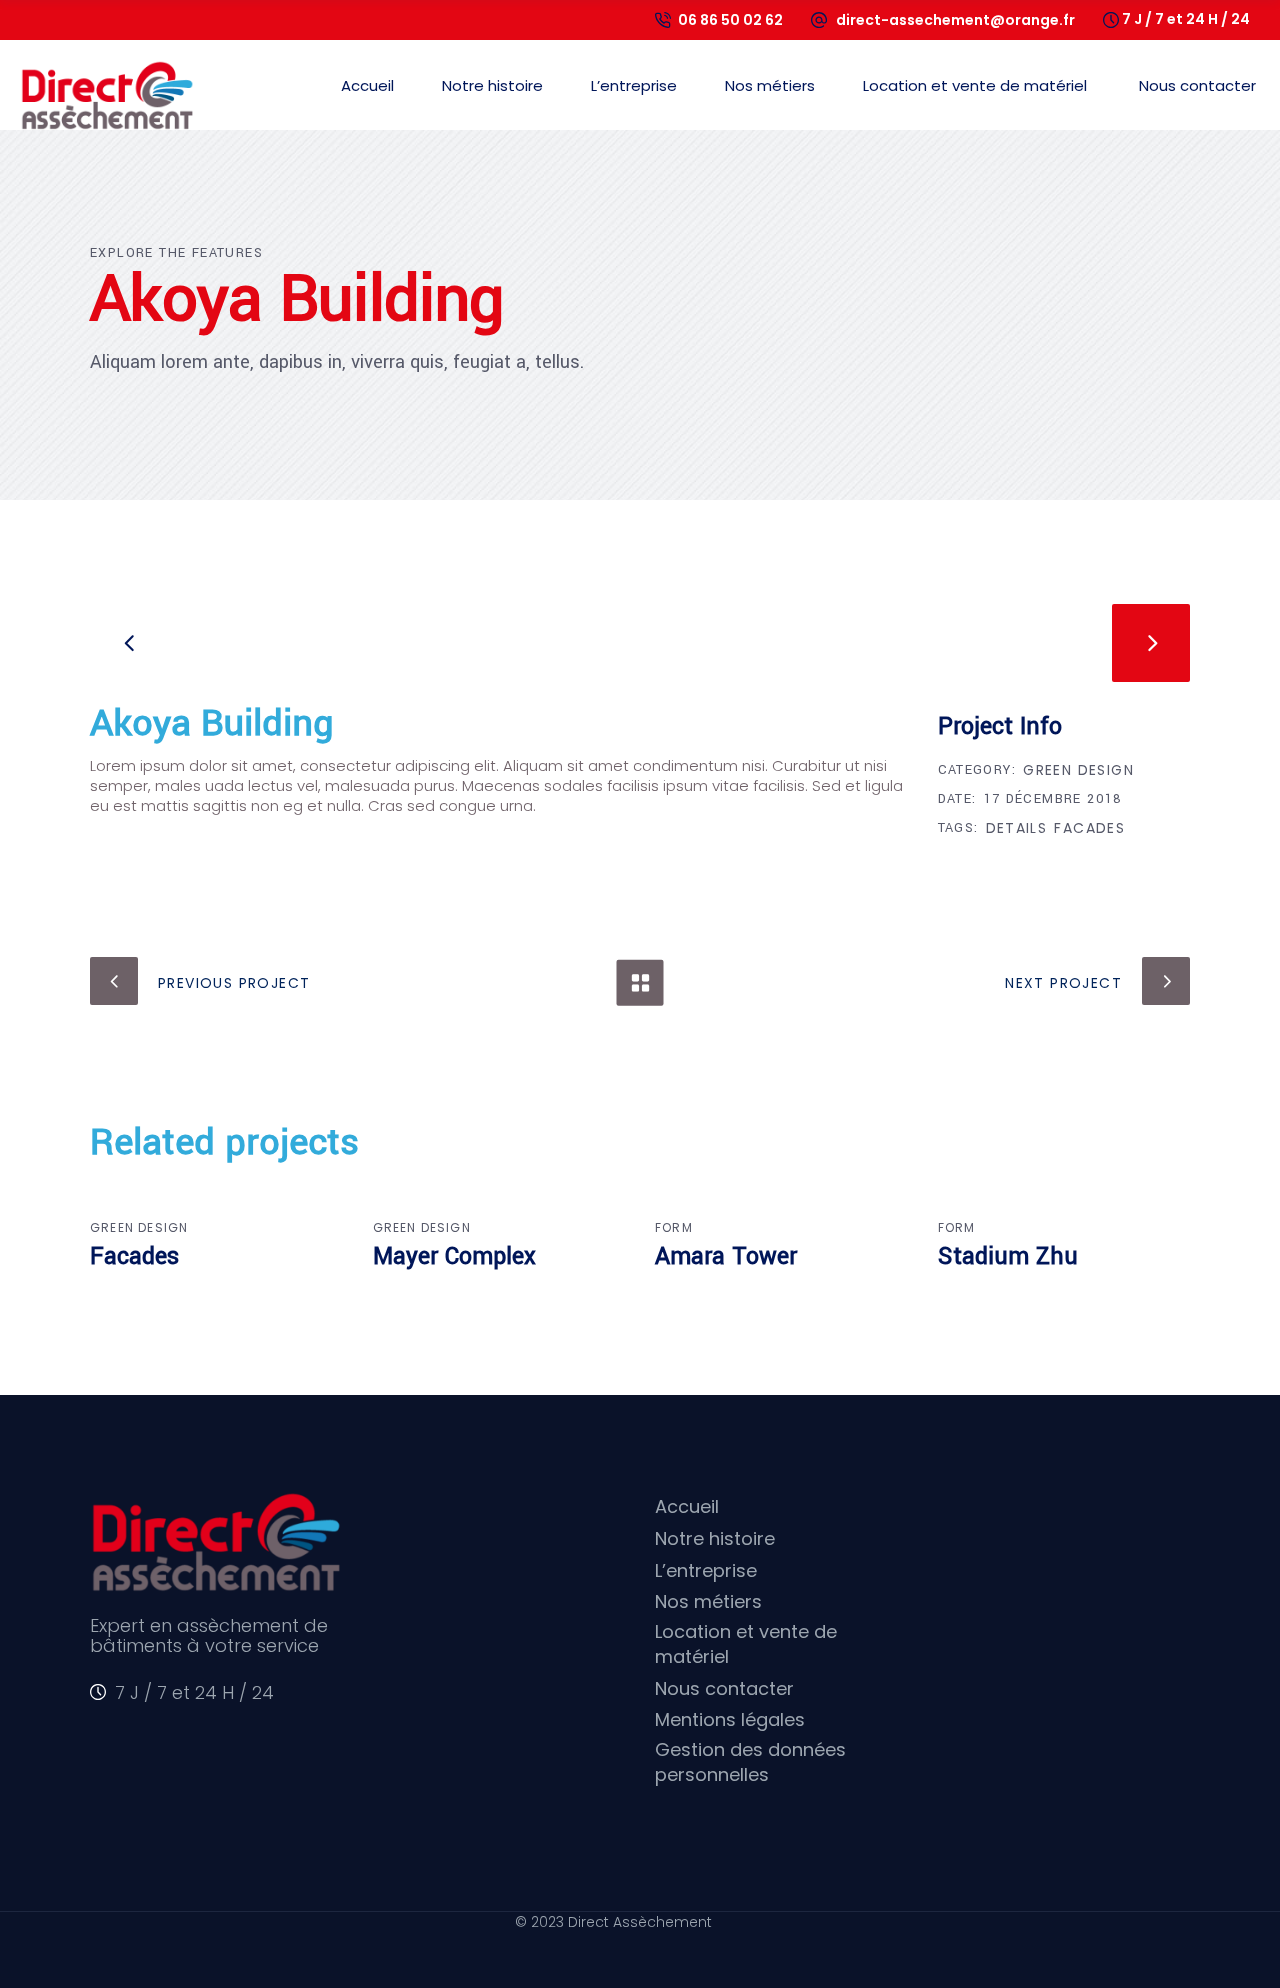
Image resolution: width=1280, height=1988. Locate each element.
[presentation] (129, 643)
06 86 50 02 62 (730, 20)
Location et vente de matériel (746, 1644)
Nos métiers (708, 1601)
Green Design (1078, 770)
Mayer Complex (454, 1256)
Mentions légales (730, 1719)
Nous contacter (724, 1688)
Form (674, 1227)
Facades (1089, 828)
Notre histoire (715, 1538)
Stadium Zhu (1008, 1256)
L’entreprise (706, 1570)
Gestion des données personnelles (750, 1762)
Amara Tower (726, 1256)
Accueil (687, 1506)
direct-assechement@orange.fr (955, 20)
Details (1017, 828)
